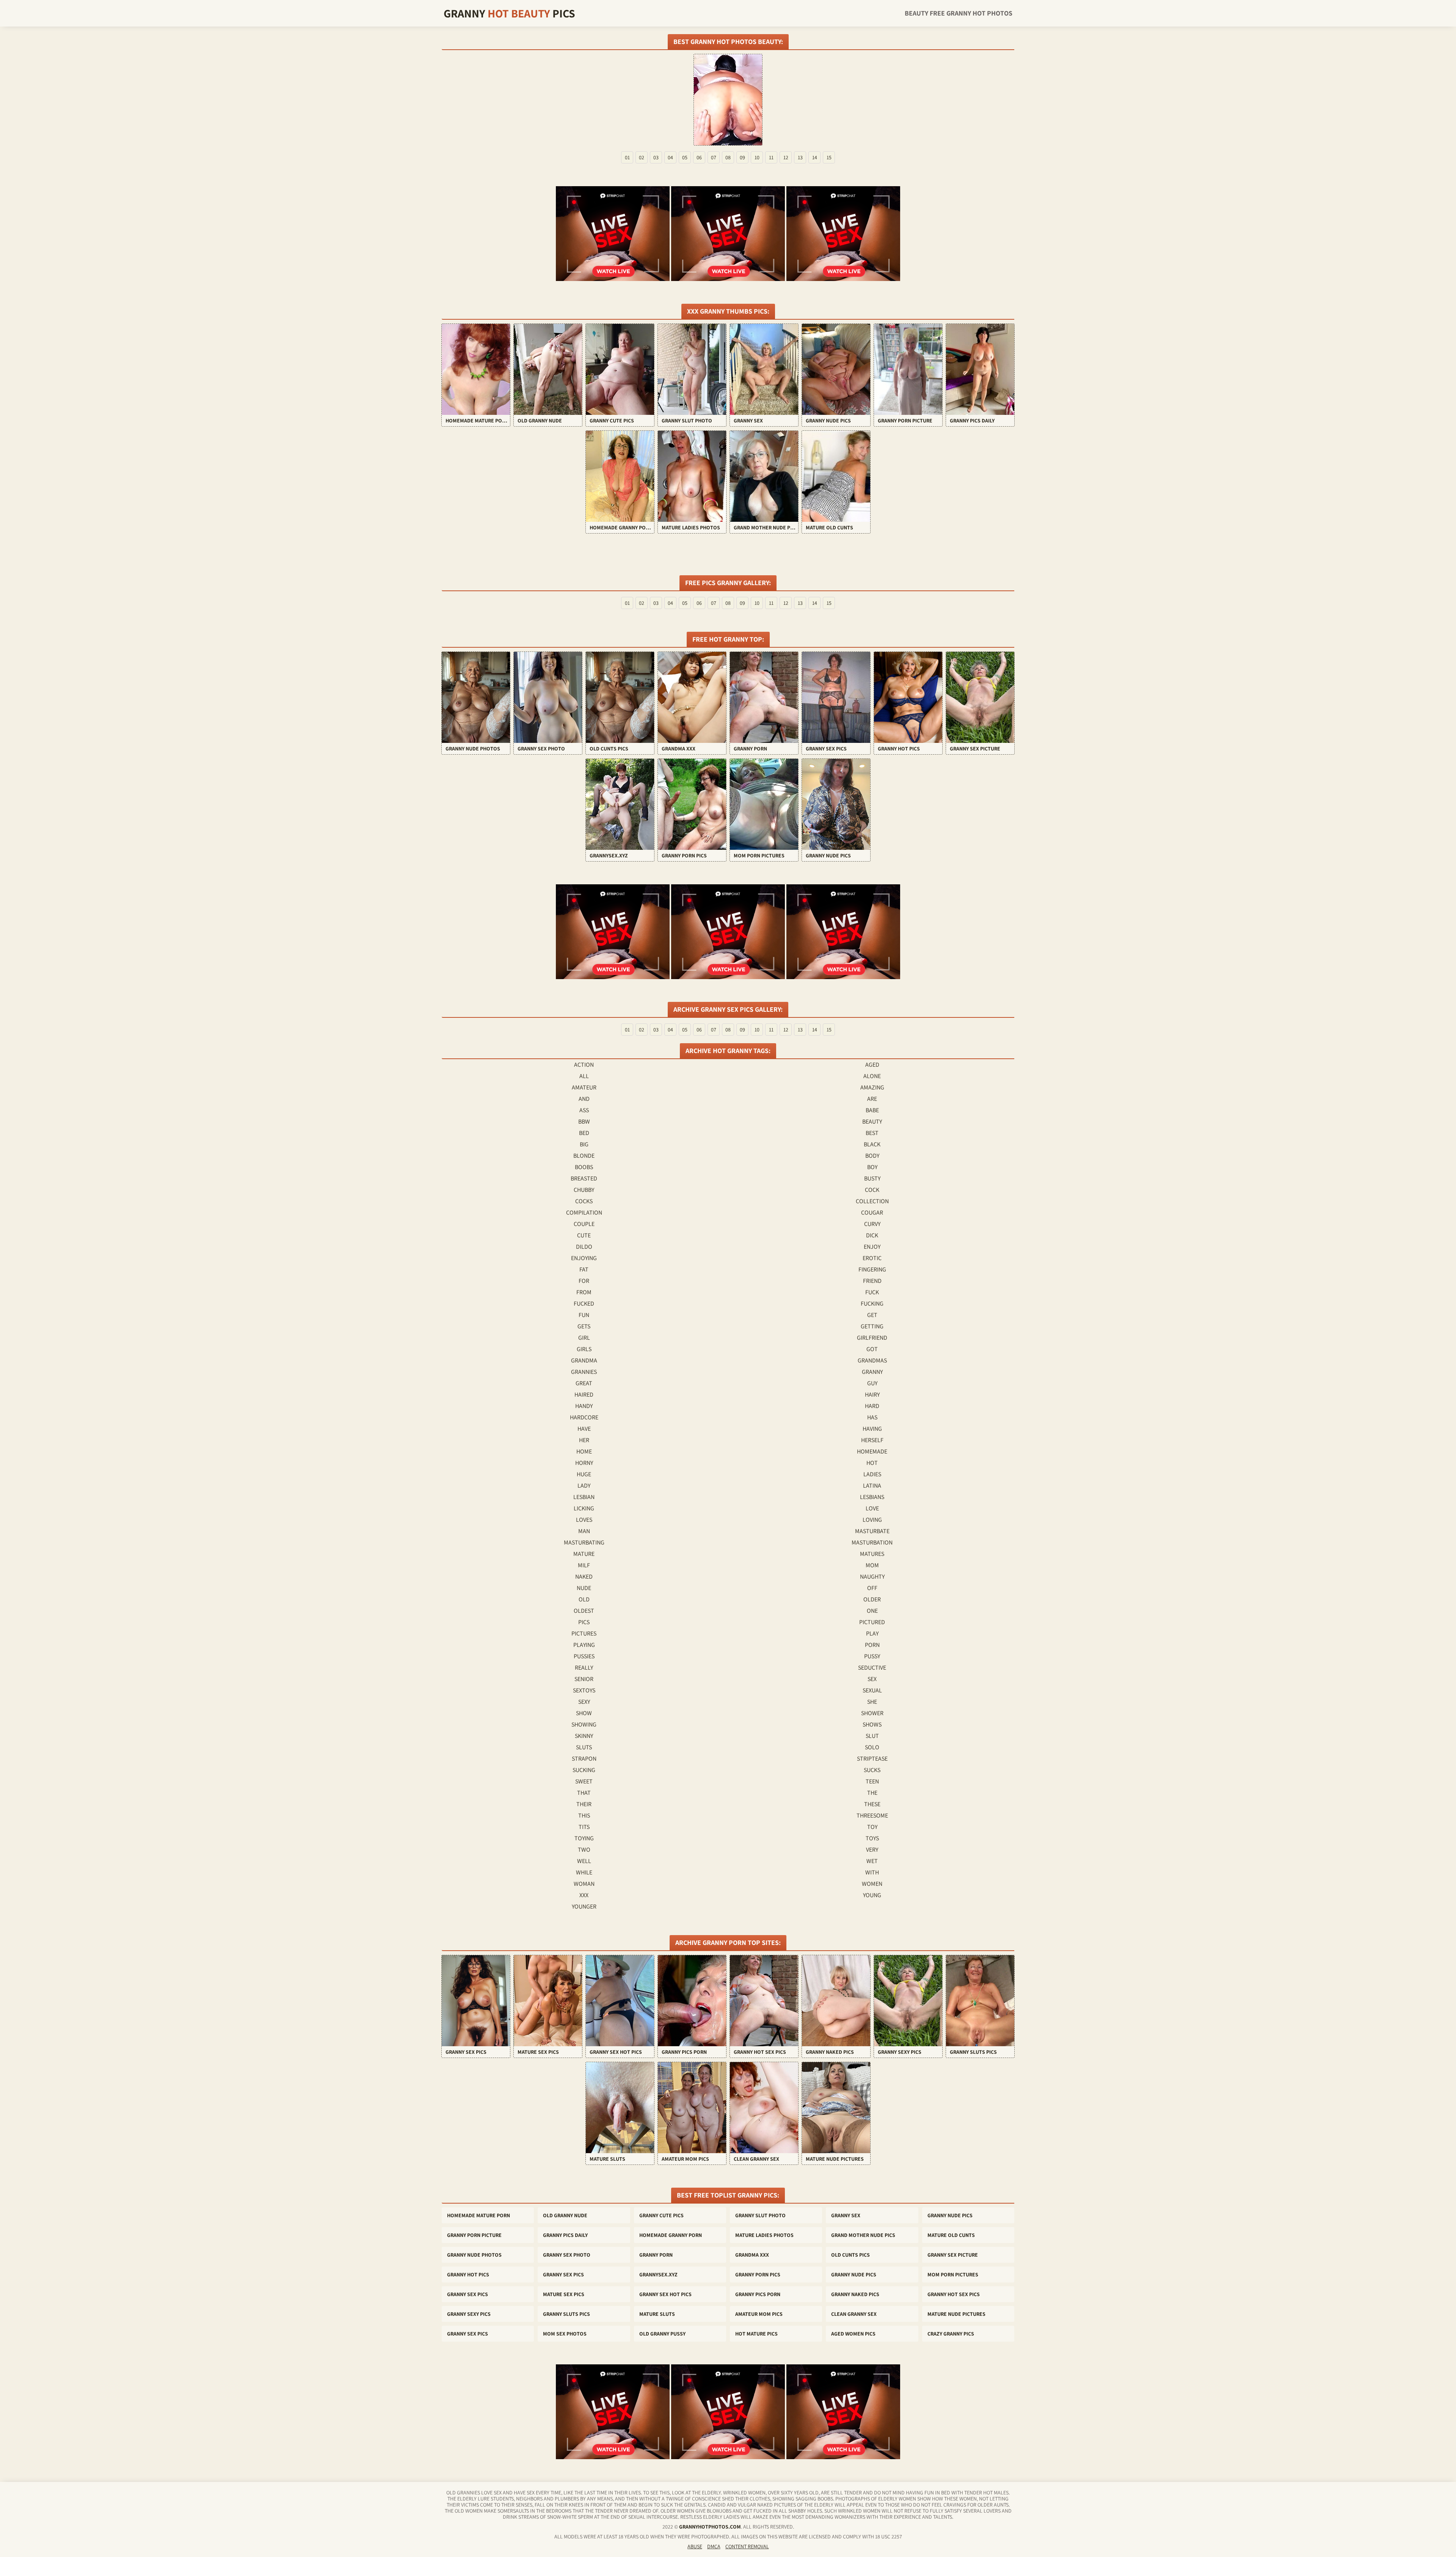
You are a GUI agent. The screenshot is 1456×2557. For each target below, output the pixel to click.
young (872, 1895)
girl (584, 1338)
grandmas (872, 1360)
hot (872, 1463)
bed (584, 1133)
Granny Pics (509, 13)
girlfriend (872, 1338)
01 (627, 157)
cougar (872, 1213)
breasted (584, 1178)
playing (584, 1645)
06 (699, 157)
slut (872, 1736)
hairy (872, 1395)
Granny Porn (656, 2255)
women (872, 1884)
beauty (872, 1122)
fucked (584, 1304)
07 (714, 157)
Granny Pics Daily (565, 2235)
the (872, 1793)
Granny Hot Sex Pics (954, 2294)
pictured (872, 1622)
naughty (872, 1577)
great (584, 1383)
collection (872, 1201)
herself (872, 1440)
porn (872, 1645)
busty (872, 1178)
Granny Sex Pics (563, 2274)
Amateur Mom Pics (759, 2314)
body (872, 1156)
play (872, 1633)
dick (872, 1235)
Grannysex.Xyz (658, 2274)
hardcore (584, 1417)
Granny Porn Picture (474, 2235)
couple (584, 1224)
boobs (584, 1167)
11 (771, 157)
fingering (872, 1269)
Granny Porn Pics (758, 2274)
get (872, 1315)
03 (656, 157)
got (872, 1349)
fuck (872, 1292)
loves (584, 1520)
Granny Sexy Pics (469, 2314)
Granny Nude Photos (474, 2255)
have (584, 1429)
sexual (872, 1690)
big (584, 1144)
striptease (872, 1759)
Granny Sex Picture (953, 2255)
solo (872, 1747)
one (872, 1611)
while (584, 1872)
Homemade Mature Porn (479, 2215)
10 (757, 157)
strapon (584, 1759)
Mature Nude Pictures (956, 2314)
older (872, 1599)
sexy (584, 1702)
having (872, 1429)
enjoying (584, 1258)
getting (872, 1326)
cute (584, 1235)
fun (584, 1315)
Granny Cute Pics (661, 2215)
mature (584, 1554)
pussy (872, 1656)
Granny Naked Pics (855, 2294)
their (584, 1804)
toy (872, 1827)
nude (584, 1588)
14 (815, 157)
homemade (872, 1451)
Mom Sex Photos (565, 2334)
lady (584, 1486)
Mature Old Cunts (951, 2235)
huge (584, 1474)
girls (584, 1349)
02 (642, 157)
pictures (584, 1633)
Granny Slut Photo (760, 2215)
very (872, 1850)
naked (584, 1577)
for (584, 1281)
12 (786, 157)
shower (872, 1713)
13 (800, 157)
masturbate (872, 1531)
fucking (872, 1304)
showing (584, 1724)
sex (872, 1679)
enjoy (872, 1247)
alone (872, 1076)
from (584, 1292)
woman (584, 1884)
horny (584, 1463)
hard (872, 1406)
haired (584, 1395)
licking (584, 1508)
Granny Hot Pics (468, 2274)
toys (872, 1838)
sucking (584, 1770)
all (584, 1076)
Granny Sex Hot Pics (665, 2294)
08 (728, 157)
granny (872, 1372)
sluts (584, 1747)
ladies (872, 1474)
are (872, 1099)
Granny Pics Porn (758, 2294)
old (584, 1599)
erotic (872, 1258)
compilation (584, 1213)
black (872, 1144)
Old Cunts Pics (850, 2255)
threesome (872, 1815)
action (584, 1065)
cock (872, 1190)
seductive (872, 1668)
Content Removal (747, 2546)
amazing (872, 1087)
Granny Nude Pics (950, 2215)
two (584, 1850)
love (872, 1508)
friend (872, 1281)
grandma (584, 1360)
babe (872, 1110)
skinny (584, 1736)
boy (872, 1167)
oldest (584, 1611)
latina (872, 1486)
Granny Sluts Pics (566, 2314)
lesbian (584, 1497)
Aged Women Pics (853, 2334)
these (872, 1804)
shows (872, 1724)
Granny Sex (846, 2215)
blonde (584, 1156)
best (872, 1133)
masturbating (584, 1542)
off (872, 1588)
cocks (584, 1201)
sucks (872, 1770)
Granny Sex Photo (567, 2255)
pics (584, 1622)
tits (584, 1827)
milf (584, 1565)
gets (584, 1326)
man (584, 1531)
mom (872, 1565)
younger (584, 1906)
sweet (584, 1781)
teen (872, 1781)
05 (685, 157)
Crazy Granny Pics (951, 2334)
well (584, 1861)
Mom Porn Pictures (953, 2274)
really (584, 1668)
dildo (584, 1247)
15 (829, 157)
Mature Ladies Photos (764, 2235)
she (872, 1702)
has (872, 1417)
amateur (584, 1087)
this (584, 1815)
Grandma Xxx (752, 2255)
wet (872, 1861)
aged (872, 1065)
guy (872, 1383)
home (584, 1451)
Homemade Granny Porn (671, 2235)
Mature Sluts (657, 2314)
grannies (584, 1372)
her (584, 1440)
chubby (584, 1190)
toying (584, 1838)
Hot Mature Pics (756, 2334)
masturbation (872, 1542)
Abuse (695, 2546)
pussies (584, 1656)
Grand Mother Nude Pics (863, 2235)
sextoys (584, 1690)
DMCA (714, 2546)
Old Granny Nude (565, 2215)
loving (872, 1520)
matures (872, 1554)
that (584, 1793)
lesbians (872, 1497)
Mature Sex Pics (564, 2294)
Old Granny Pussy (662, 2334)
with (872, 1872)
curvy (872, 1224)
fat (584, 1269)
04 (670, 157)
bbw (584, 1122)
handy (584, 1406)
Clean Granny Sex (854, 2314)
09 (742, 157)
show (584, 1713)
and (584, 1099)
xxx (584, 1895)
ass (584, 1110)
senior (584, 1679)
